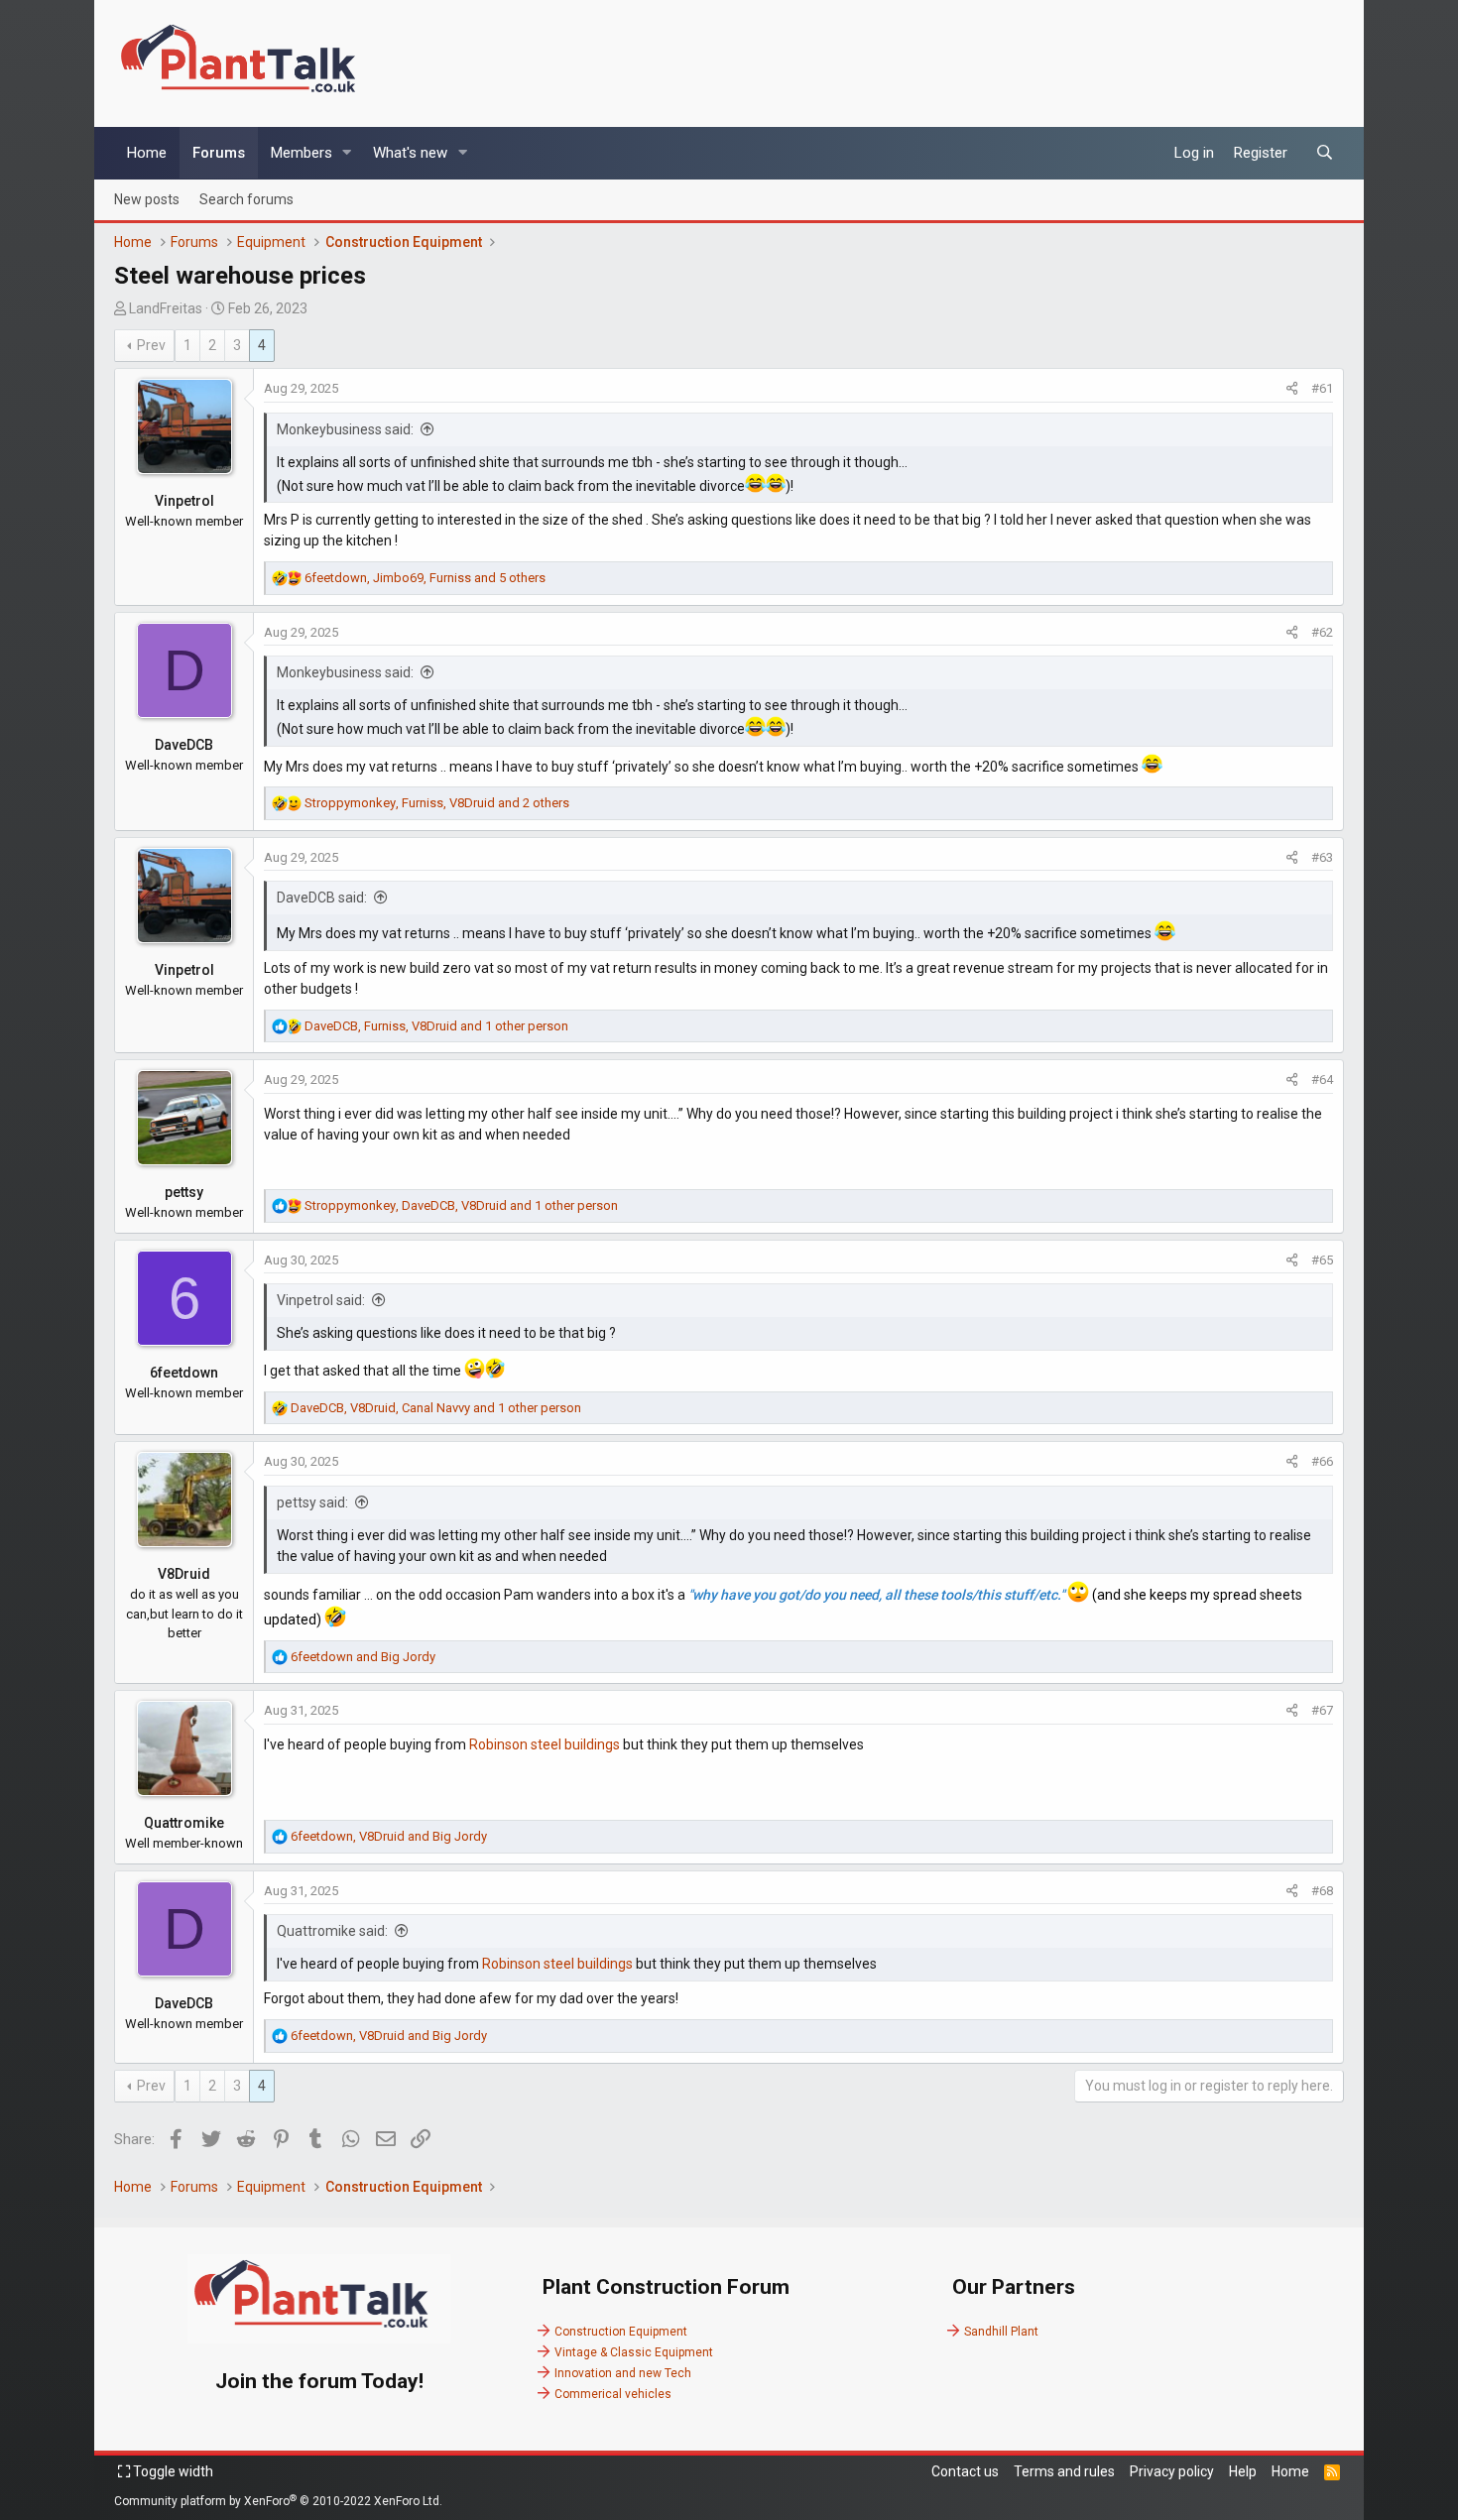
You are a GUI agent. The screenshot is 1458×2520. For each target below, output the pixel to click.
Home (147, 153)
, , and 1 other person (436, 1026)
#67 (1322, 1710)
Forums (219, 153)
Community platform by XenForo (278, 2501)
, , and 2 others (437, 803)
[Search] (1325, 153)
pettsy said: (312, 1502)
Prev (151, 345)
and (363, 1657)
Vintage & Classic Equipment (634, 2352)
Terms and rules (1064, 2471)
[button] (348, 153)
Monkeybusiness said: (345, 429)
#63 (1322, 857)
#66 (1322, 1461)
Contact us (965, 2471)
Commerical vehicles (613, 2394)
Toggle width (172, 2471)
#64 (1322, 1080)
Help (1243, 2471)
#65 (1322, 1260)
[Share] (1292, 389)
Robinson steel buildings (545, 1744)
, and (389, 1836)
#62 (1322, 632)
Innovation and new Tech (623, 2373)
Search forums (246, 198)
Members (302, 153)
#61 (1322, 388)
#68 (1322, 1891)
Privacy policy (1172, 2471)
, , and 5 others (425, 578)
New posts (147, 198)
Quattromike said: (332, 1931)
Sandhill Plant (1001, 2332)
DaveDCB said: (322, 898)
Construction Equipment (621, 2332)
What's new (410, 153)
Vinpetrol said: (321, 1300)
